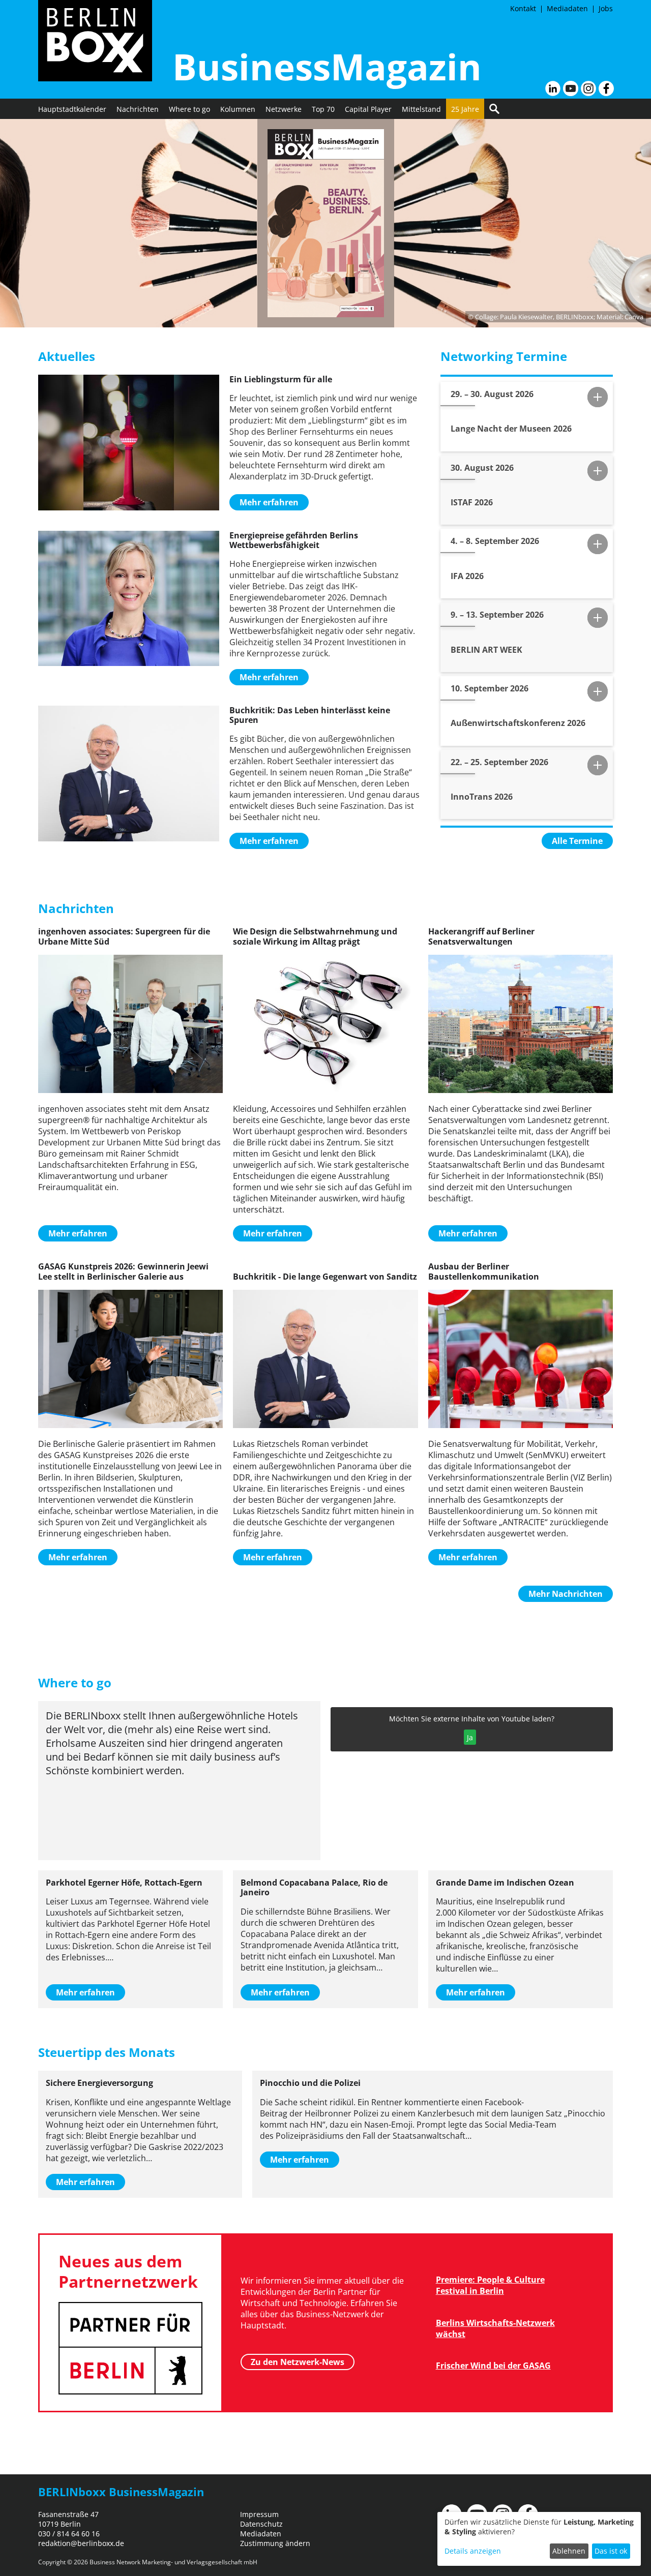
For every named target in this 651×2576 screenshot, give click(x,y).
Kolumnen (238, 109)
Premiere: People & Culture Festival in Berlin (490, 2285)
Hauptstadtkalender (72, 109)
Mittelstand (421, 109)
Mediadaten (567, 8)
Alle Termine (577, 841)
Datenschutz (261, 2524)
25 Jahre (465, 109)
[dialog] (539, 2539)
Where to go (189, 109)
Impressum (259, 2514)
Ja (470, 1737)
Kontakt (523, 8)
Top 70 (323, 109)
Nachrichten (138, 109)
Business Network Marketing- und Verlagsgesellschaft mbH (173, 2562)
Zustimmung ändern (275, 2543)
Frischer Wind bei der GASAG (493, 2366)
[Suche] (494, 109)
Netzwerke (284, 109)
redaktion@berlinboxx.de (81, 2543)
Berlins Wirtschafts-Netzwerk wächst (495, 2328)
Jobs (606, 8)
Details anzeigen (473, 2551)
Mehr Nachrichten (566, 1594)
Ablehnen (569, 2551)
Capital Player (368, 109)
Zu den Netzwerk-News (298, 2362)
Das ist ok (611, 2551)
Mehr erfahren (269, 502)
